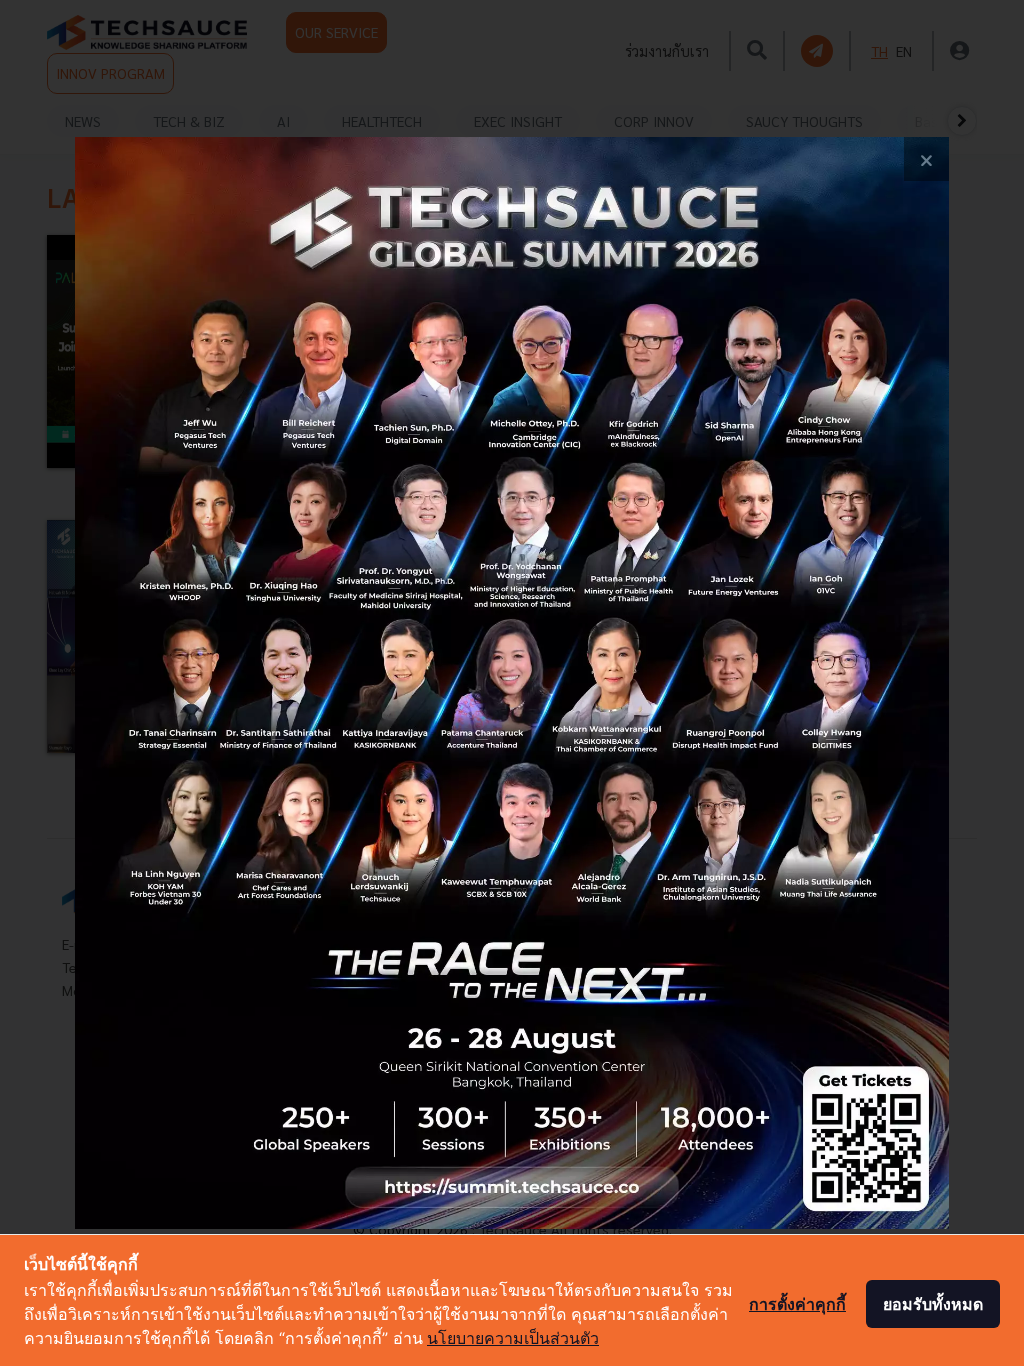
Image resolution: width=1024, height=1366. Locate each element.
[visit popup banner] (512, 683)
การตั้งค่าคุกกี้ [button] (797, 1304)
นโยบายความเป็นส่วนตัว (513, 1338)
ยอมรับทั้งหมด (933, 1304)
